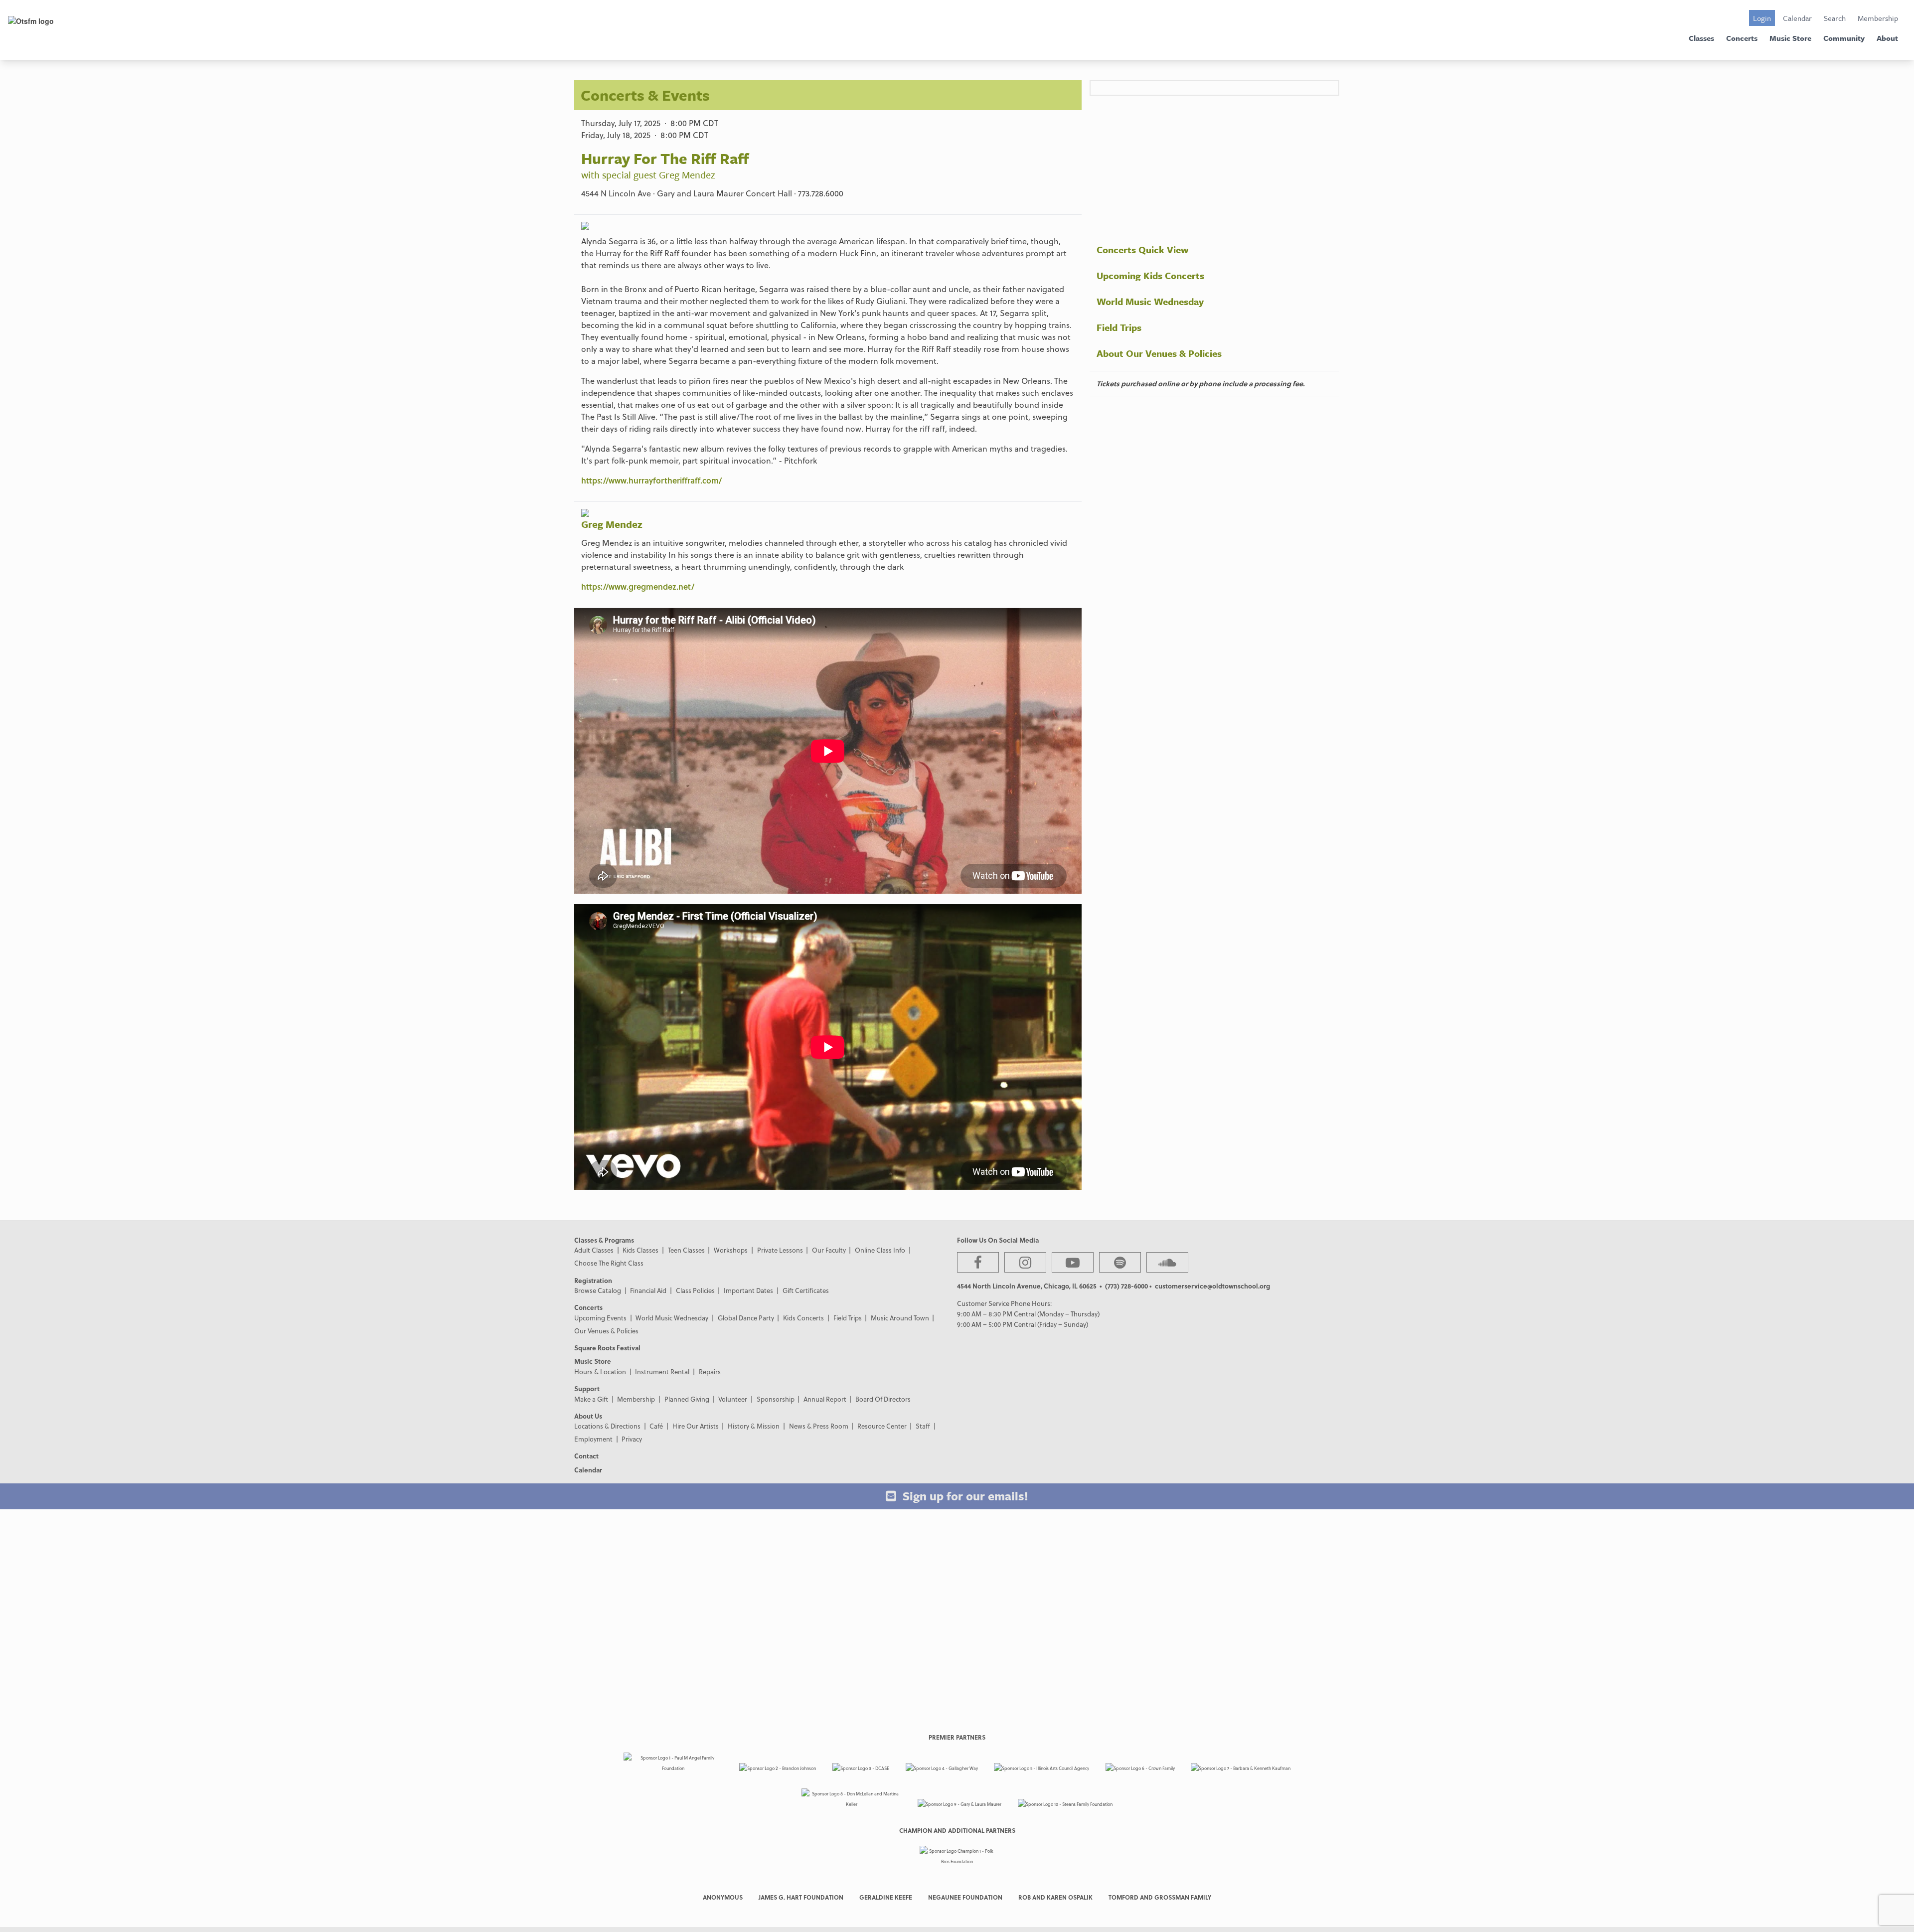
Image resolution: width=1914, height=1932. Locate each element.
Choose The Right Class (609, 1263)
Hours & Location (600, 1371)
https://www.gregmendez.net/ (638, 586)
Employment (593, 1439)
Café (656, 1426)
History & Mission (754, 1426)
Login (1762, 18)
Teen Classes (686, 1250)
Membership (1878, 18)
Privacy (632, 1439)
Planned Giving (687, 1399)
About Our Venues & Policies (1159, 353)
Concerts (1742, 38)
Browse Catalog (598, 1290)
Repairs (710, 1371)
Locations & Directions (607, 1426)
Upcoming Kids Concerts (1150, 275)
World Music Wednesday (1150, 301)
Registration (593, 1280)
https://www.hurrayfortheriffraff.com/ (651, 480)
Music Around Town (900, 1318)
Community (1844, 38)
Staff (923, 1426)
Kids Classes (640, 1250)
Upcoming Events (600, 1318)
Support (587, 1388)
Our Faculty (829, 1250)
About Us (588, 1416)
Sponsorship (776, 1399)
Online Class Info (880, 1250)
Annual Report (825, 1399)
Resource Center (882, 1426)
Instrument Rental (662, 1371)
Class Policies (695, 1290)
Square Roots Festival (607, 1348)
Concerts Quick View (1142, 249)
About (1887, 38)
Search (1835, 18)
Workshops (731, 1250)
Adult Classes (594, 1250)
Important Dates (748, 1290)
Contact (586, 1456)
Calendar (1797, 18)
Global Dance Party (746, 1318)
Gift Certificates (806, 1290)
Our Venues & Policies (606, 1331)
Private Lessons (780, 1250)
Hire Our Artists (696, 1426)
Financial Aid (648, 1290)
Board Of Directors (883, 1399)
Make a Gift (591, 1399)
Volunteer (733, 1399)
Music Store (1790, 38)
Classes (1701, 38)
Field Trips (1119, 327)
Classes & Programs (604, 1240)
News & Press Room (819, 1426)
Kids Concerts (803, 1318)
